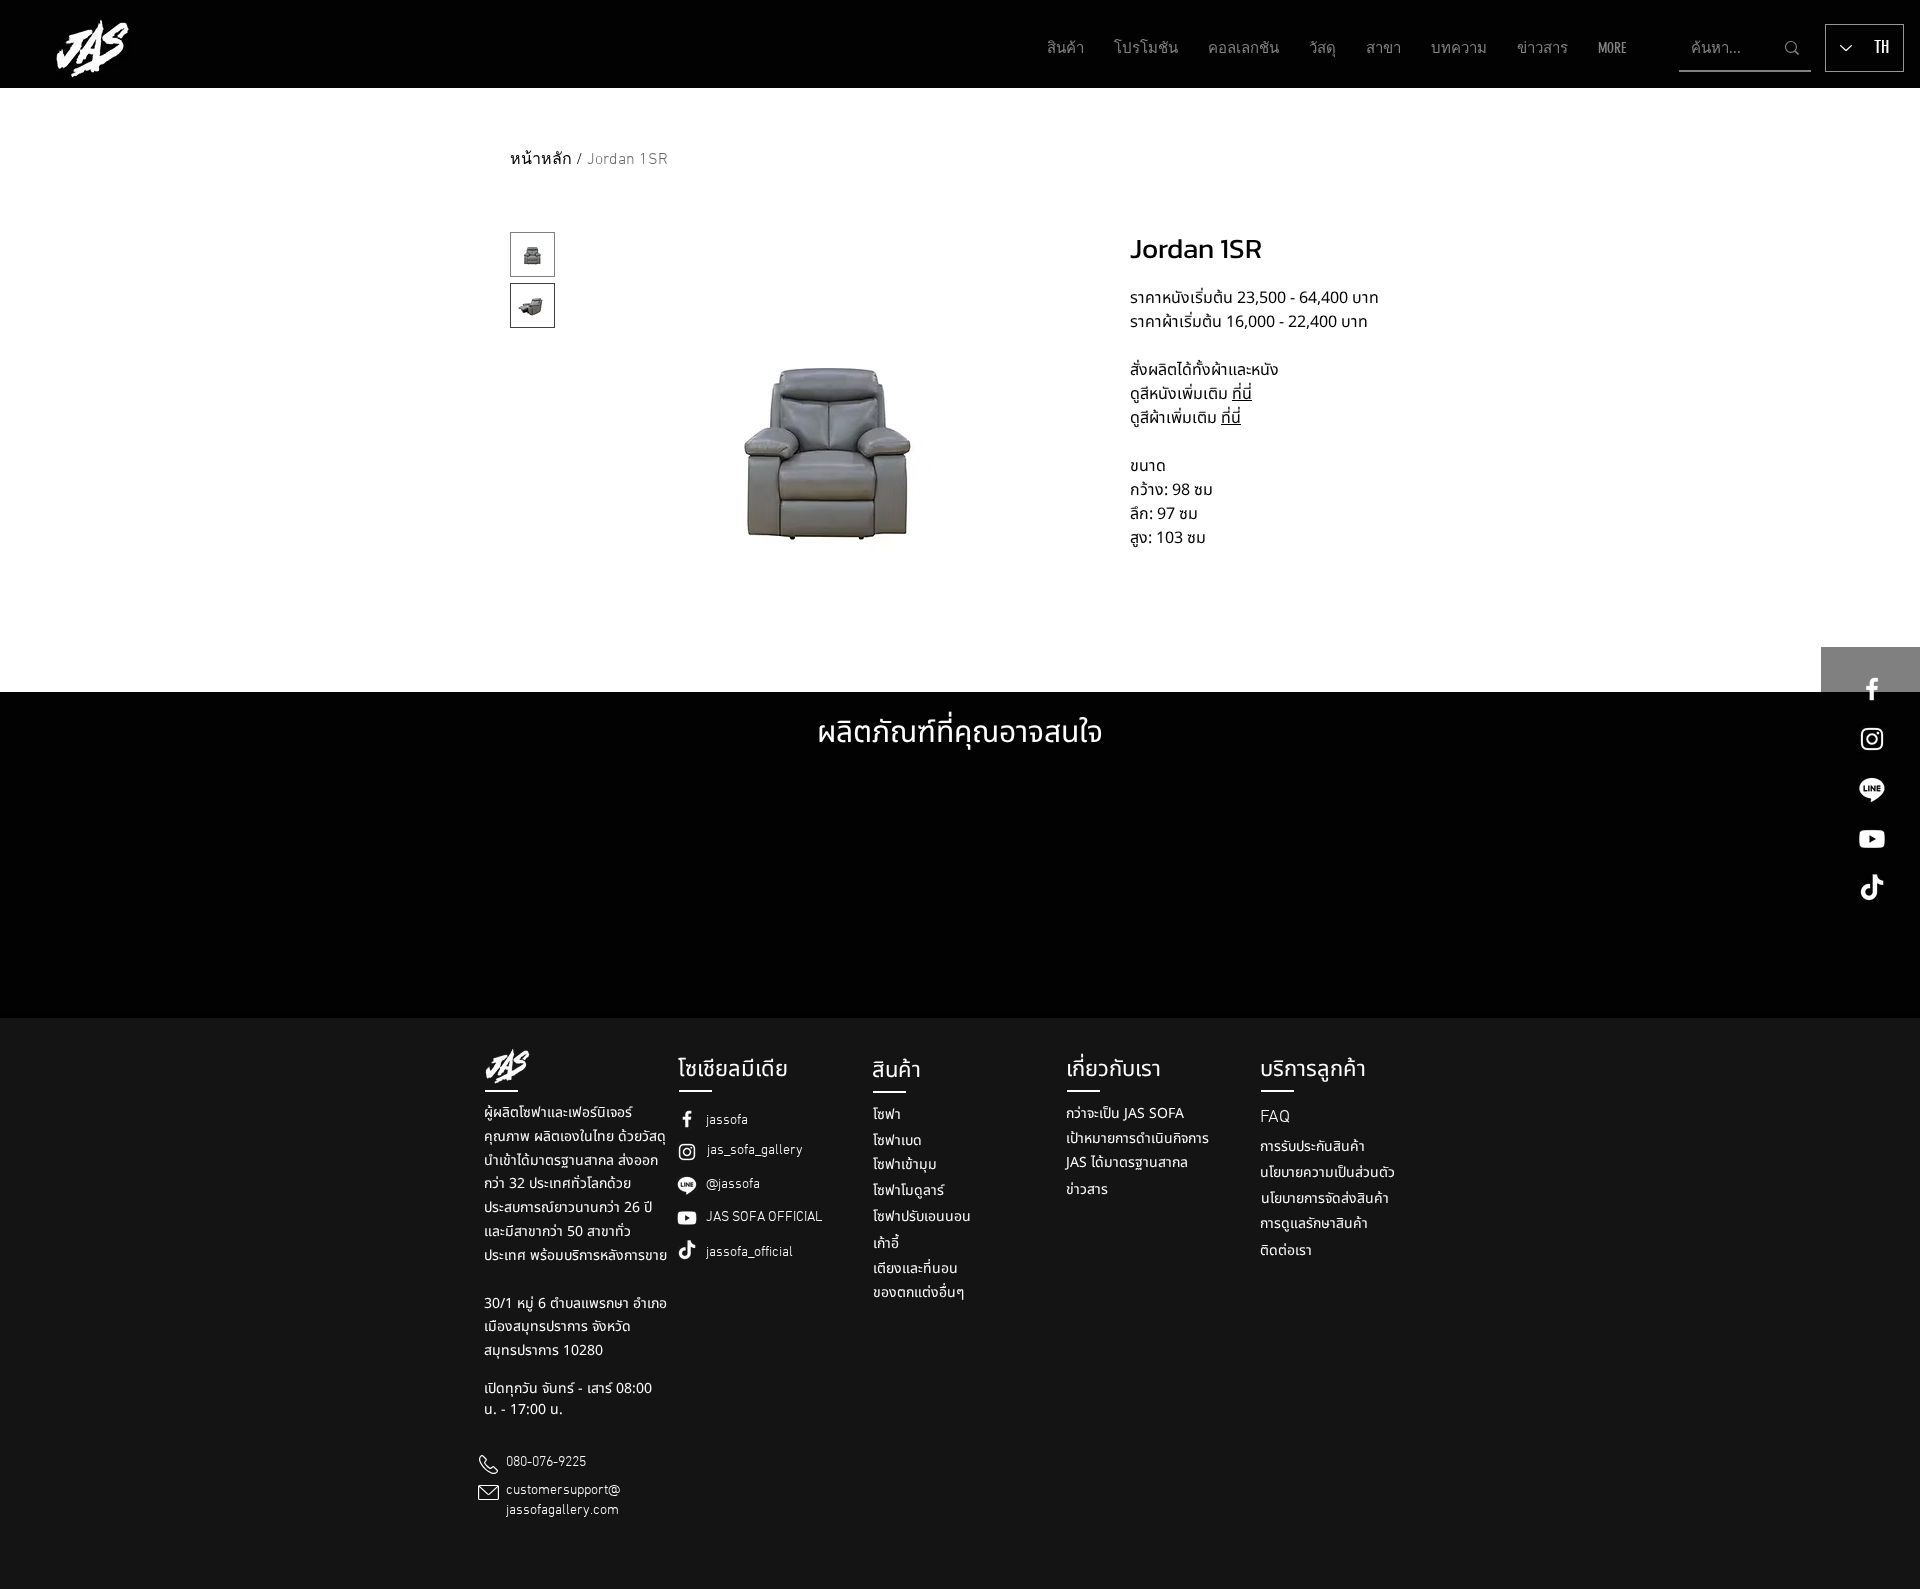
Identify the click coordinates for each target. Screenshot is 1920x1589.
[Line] (1872, 789)
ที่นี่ (1242, 394)
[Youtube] (1872, 839)
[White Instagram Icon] (1872, 739)
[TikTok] (1872, 889)
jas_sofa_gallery (755, 1150)
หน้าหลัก (541, 160)
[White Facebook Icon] (1872, 689)
